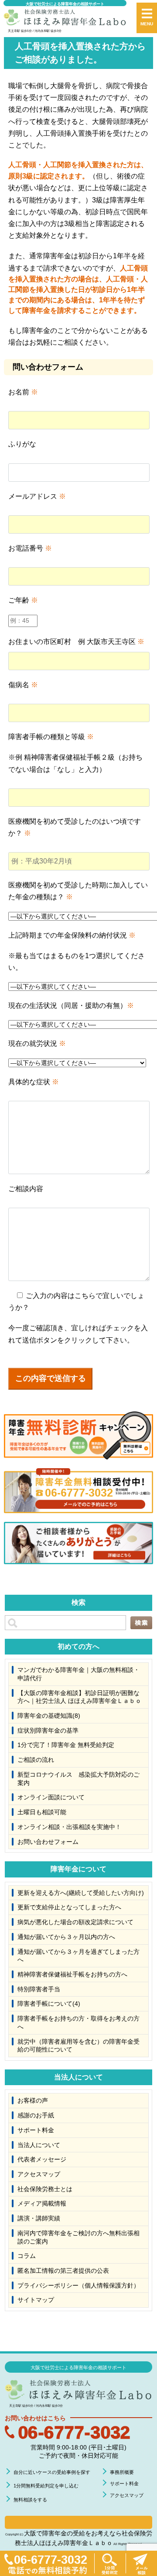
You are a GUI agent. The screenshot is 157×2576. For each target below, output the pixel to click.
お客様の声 (33, 2100)
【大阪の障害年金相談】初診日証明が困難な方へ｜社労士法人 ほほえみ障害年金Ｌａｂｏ (79, 1697)
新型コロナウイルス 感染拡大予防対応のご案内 (78, 1779)
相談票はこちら (78, 2522)
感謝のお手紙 (36, 2115)
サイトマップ (36, 2300)
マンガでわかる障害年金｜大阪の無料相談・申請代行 (78, 1674)
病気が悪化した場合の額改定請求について (75, 1922)
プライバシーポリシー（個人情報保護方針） (78, 2285)
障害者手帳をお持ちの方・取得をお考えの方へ (78, 2023)
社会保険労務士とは (45, 2189)
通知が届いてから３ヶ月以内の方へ (66, 1937)
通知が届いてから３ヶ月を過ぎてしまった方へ (78, 1956)
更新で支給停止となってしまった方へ (69, 1907)
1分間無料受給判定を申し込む (46, 2486)
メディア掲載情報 (42, 2203)
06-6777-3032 (74, 2432)
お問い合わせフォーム (48, 1842)
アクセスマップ (39, 2174)
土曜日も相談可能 (42, 1812)
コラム (27, 2256)
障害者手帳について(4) (49, 2004)
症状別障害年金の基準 (48, 1730)
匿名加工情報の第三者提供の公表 (63, 2271)
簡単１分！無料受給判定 (110, 2563)
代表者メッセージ (42, 2159)
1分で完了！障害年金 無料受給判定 (66, 1745)
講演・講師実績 (39, 2218)
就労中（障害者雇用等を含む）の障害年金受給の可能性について (78, 2046)
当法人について (39, 2145)
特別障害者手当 (39, 1989)
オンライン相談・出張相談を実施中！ (69, 1827)
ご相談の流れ (36, 1760)
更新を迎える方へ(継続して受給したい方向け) (81, 1893)
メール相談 (141, 2563)
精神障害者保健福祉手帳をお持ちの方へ (72, 1974)
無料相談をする (30, 2500)
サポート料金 (36, 2130)
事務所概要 (122, 2472)
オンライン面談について (51, 1797)
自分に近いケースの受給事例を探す (52, 2472)
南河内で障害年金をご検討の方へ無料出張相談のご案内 (78, 2237)
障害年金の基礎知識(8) (49, 1716)
